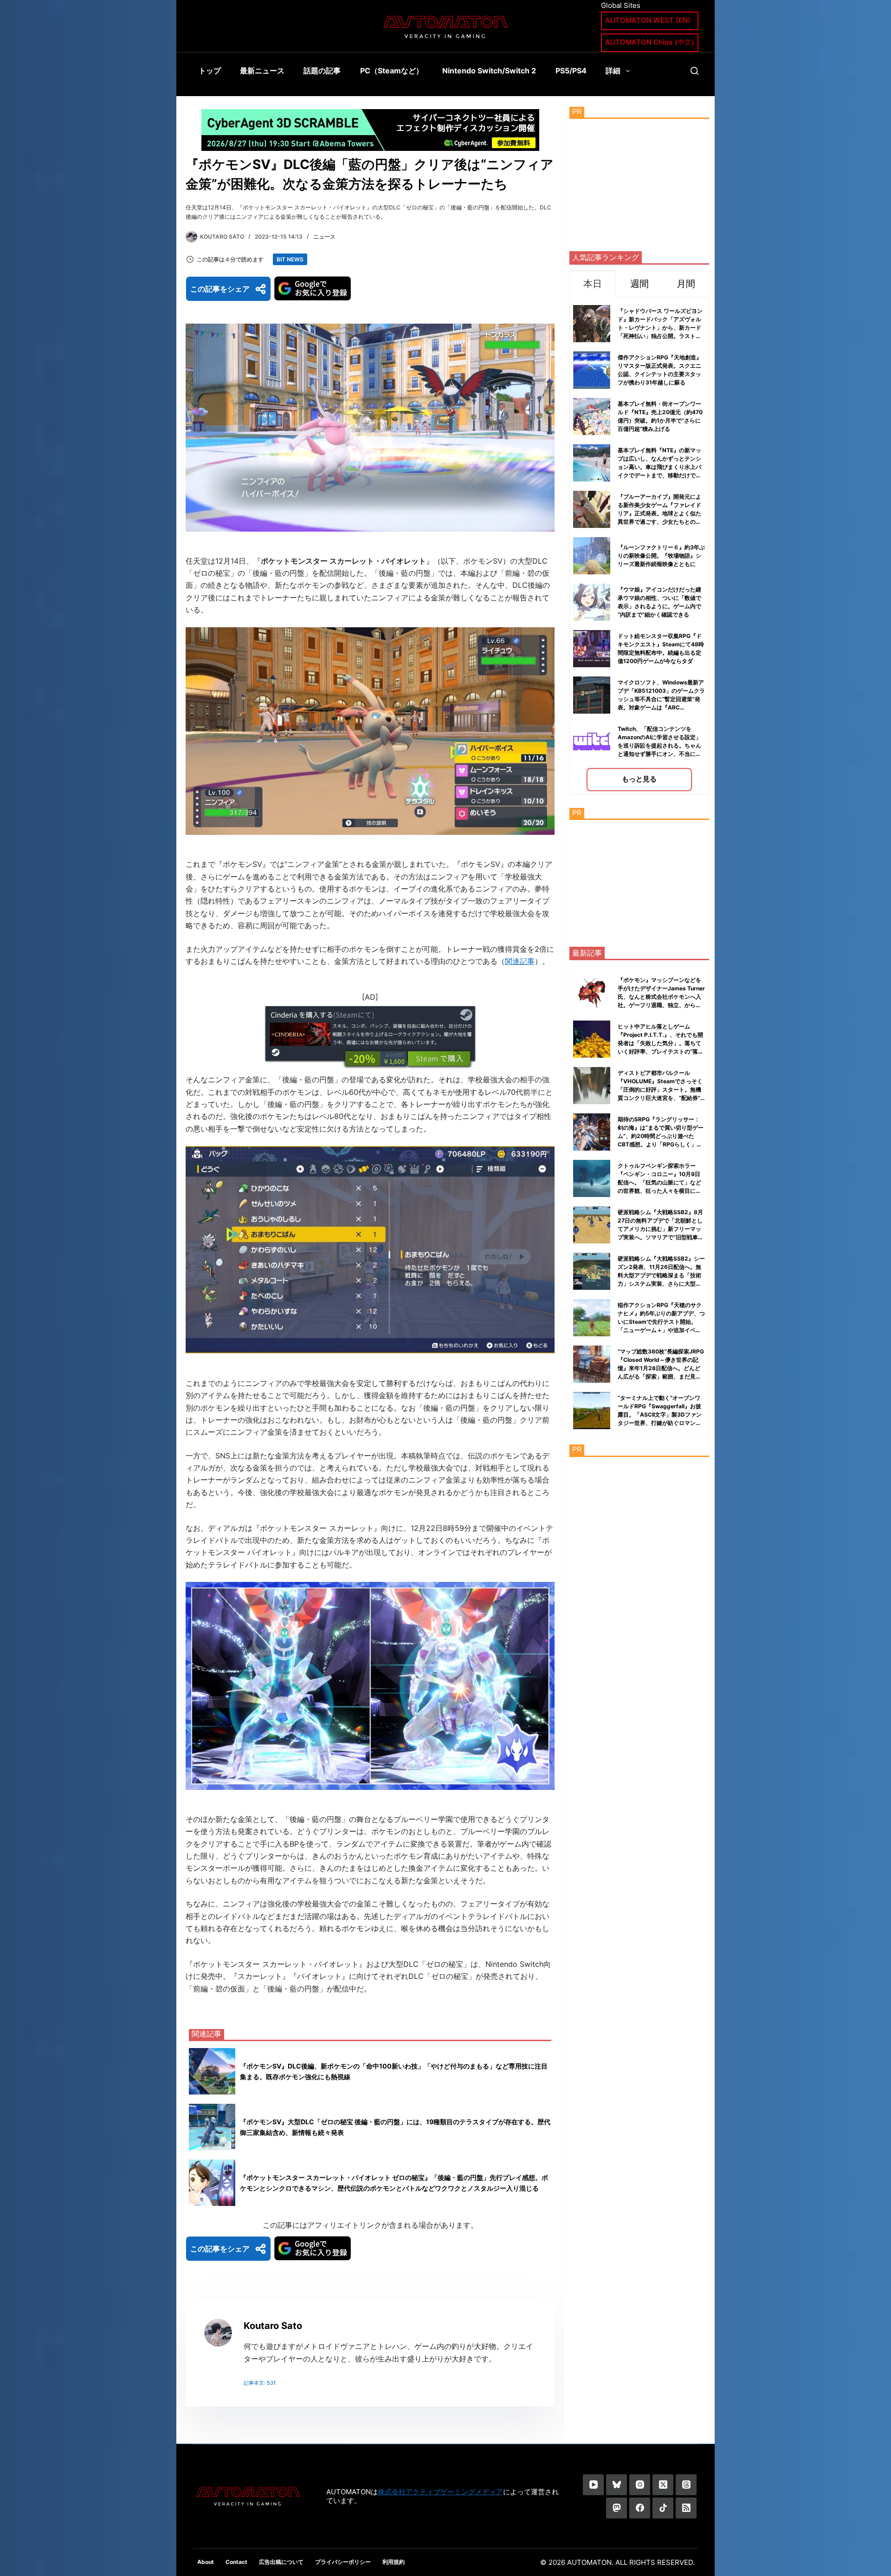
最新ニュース (262, 71)
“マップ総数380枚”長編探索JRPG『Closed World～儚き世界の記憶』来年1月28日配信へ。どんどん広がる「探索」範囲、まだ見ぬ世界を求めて (661, 1368)
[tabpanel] (639, 546)
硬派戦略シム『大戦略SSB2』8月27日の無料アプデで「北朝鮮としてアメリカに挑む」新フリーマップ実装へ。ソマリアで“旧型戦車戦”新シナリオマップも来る (660, 1229)
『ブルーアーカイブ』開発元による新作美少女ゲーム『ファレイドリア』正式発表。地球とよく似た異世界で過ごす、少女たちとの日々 (659, 513)
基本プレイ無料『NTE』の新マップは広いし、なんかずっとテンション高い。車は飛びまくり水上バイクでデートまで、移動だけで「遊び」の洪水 (659, 467)
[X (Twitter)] (663, 2485)
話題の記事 (322, 71)
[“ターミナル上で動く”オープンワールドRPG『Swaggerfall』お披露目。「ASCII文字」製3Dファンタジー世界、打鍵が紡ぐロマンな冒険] (592, 1411)
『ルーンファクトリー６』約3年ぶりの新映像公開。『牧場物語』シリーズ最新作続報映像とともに (661, 556)
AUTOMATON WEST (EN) (648, 20)
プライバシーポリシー (343, 2562)
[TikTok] (663, 2508)
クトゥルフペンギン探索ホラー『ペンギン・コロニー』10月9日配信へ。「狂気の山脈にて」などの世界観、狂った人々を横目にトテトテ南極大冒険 (659, 1182)
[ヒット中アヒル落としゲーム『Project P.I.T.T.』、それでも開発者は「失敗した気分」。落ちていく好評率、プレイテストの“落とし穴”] (592, 1039)
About (206, 2562)
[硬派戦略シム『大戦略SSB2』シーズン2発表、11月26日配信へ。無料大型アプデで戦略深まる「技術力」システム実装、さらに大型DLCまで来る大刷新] (592, 1271)
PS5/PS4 (571, 71)
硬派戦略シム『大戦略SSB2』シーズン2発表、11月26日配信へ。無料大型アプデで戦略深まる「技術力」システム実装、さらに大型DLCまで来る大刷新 (661, 1275)
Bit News (290, 259)
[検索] (694, 71)
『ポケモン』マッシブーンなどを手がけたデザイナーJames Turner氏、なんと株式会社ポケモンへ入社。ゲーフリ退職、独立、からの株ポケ (661, 997)
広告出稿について (281, 2562)
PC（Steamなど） (392, 71)
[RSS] (686, 2508)
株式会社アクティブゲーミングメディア (440, 2492)
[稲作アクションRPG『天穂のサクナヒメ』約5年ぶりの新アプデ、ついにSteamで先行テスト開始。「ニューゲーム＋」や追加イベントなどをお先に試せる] (592, 1318)
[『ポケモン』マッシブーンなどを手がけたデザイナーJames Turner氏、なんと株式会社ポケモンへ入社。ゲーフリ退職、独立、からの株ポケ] (592, 993)
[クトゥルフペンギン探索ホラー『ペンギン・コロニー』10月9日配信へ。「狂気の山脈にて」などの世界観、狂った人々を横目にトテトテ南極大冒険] (592, 1178)
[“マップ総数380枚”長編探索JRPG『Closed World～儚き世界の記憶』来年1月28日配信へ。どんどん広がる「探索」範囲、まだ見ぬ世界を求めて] (592, 1364)
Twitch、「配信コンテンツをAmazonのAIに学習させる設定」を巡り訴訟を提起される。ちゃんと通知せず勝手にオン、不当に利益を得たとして (659, 745)
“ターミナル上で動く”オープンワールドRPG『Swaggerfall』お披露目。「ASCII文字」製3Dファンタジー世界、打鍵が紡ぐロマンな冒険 (660, 1415)
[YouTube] (593, 2485)
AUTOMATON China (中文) (650, 42)
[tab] (593, 283)
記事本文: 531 (260, 2383)
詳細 (613, 71)
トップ (210, 71)
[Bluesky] (617, 2485)
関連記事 (520, 961)
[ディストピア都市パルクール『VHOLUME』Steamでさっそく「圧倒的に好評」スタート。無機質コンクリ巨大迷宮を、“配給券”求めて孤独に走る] (592, 1086)
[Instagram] (640, 2485)
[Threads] (686, 2485)
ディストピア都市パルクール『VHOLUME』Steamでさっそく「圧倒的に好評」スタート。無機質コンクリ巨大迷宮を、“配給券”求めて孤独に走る (660, 1090)
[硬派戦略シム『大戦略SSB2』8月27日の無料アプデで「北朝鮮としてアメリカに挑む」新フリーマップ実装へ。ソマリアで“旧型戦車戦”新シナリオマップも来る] (592, 1225)
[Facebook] (640, 2508)
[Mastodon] (617, 2508)
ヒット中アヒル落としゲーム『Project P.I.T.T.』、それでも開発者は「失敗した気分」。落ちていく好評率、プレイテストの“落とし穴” (661, 1043)
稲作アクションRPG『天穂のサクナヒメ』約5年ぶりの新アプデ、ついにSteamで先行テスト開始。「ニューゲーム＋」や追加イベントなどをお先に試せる (661, 1322)
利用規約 (394, 2562)
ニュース (324, 237)
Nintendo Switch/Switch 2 (489, 71)
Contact (236, 2562)
